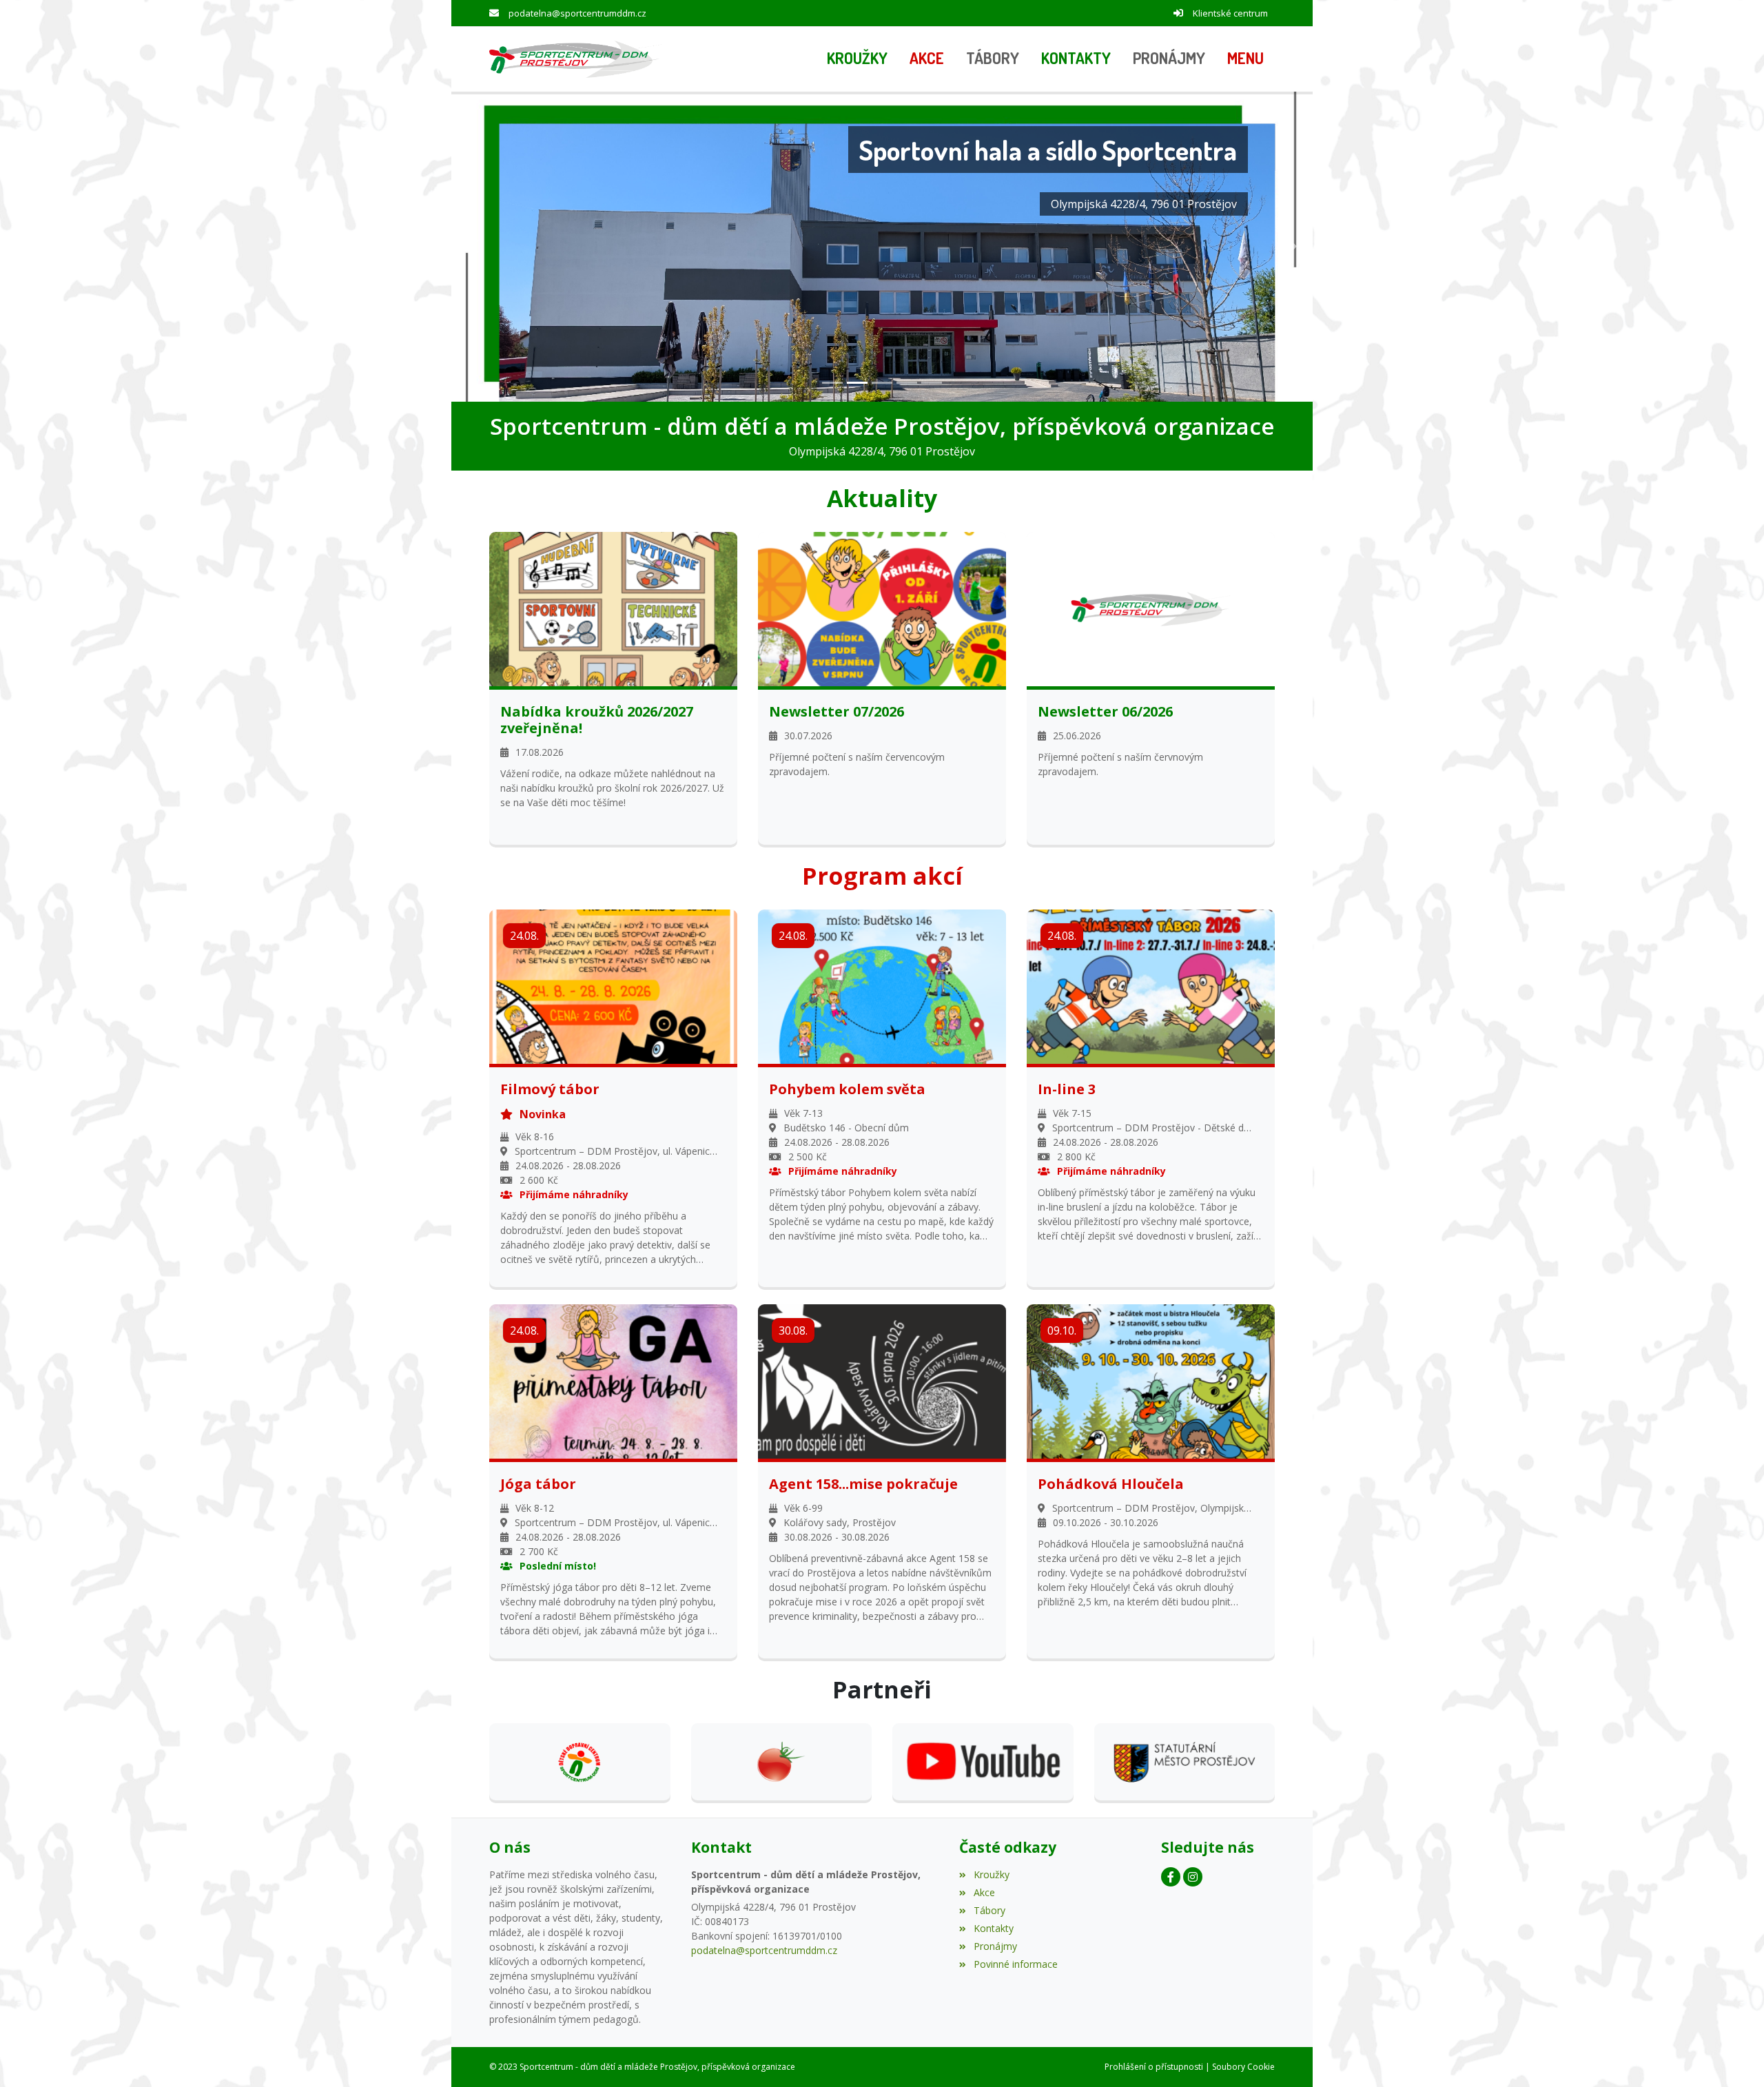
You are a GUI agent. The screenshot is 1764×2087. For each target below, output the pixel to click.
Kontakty (993, 1928)
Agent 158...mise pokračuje (863, 1484)
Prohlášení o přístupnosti (1154, 2067)
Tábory (989, 1910)
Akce (984, 1892)
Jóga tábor (538, 1484)
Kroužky (991, 1874)
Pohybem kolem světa (847, 1089)
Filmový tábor (550, 1089)
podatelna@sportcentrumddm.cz (577, 13)
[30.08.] (882, 1380)
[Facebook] (1171, 1877)
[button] (1245, 59)
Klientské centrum (1230, 13)
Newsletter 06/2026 (1105, 712)
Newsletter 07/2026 (837, 712)
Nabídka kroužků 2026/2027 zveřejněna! (597, 720)
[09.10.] (1151, 1380)
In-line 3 (1067, 1089)
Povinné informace (1015, 1964)
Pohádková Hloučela (1111, 1484)
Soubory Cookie (1243, 2067)
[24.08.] (613, 986)
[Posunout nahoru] (1733, 2056)
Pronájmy (995, 1946)
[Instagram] (1193, 1877)
